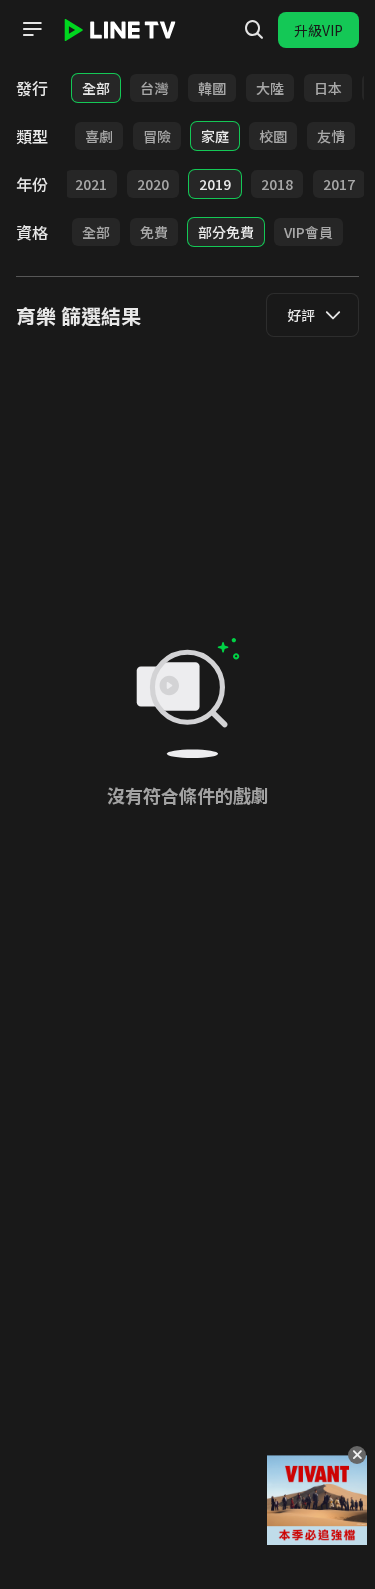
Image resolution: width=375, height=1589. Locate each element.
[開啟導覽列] (32, 29)
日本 (328, 88)
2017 (339, 184)
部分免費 (226, 232)
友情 (331, 136)
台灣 (154, 88)
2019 (215, 184)
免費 (154, 232)
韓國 (212, 88)
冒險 (157, 136)
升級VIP (318, 30)
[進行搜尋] (254, 30)
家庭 (215, 136)
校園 (273, 136)
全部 (96, 88)
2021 (91, 184)
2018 (277, 184)
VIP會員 (308, 232)
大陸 (270, 88)
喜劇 (99, 136)
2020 (153, 184)
